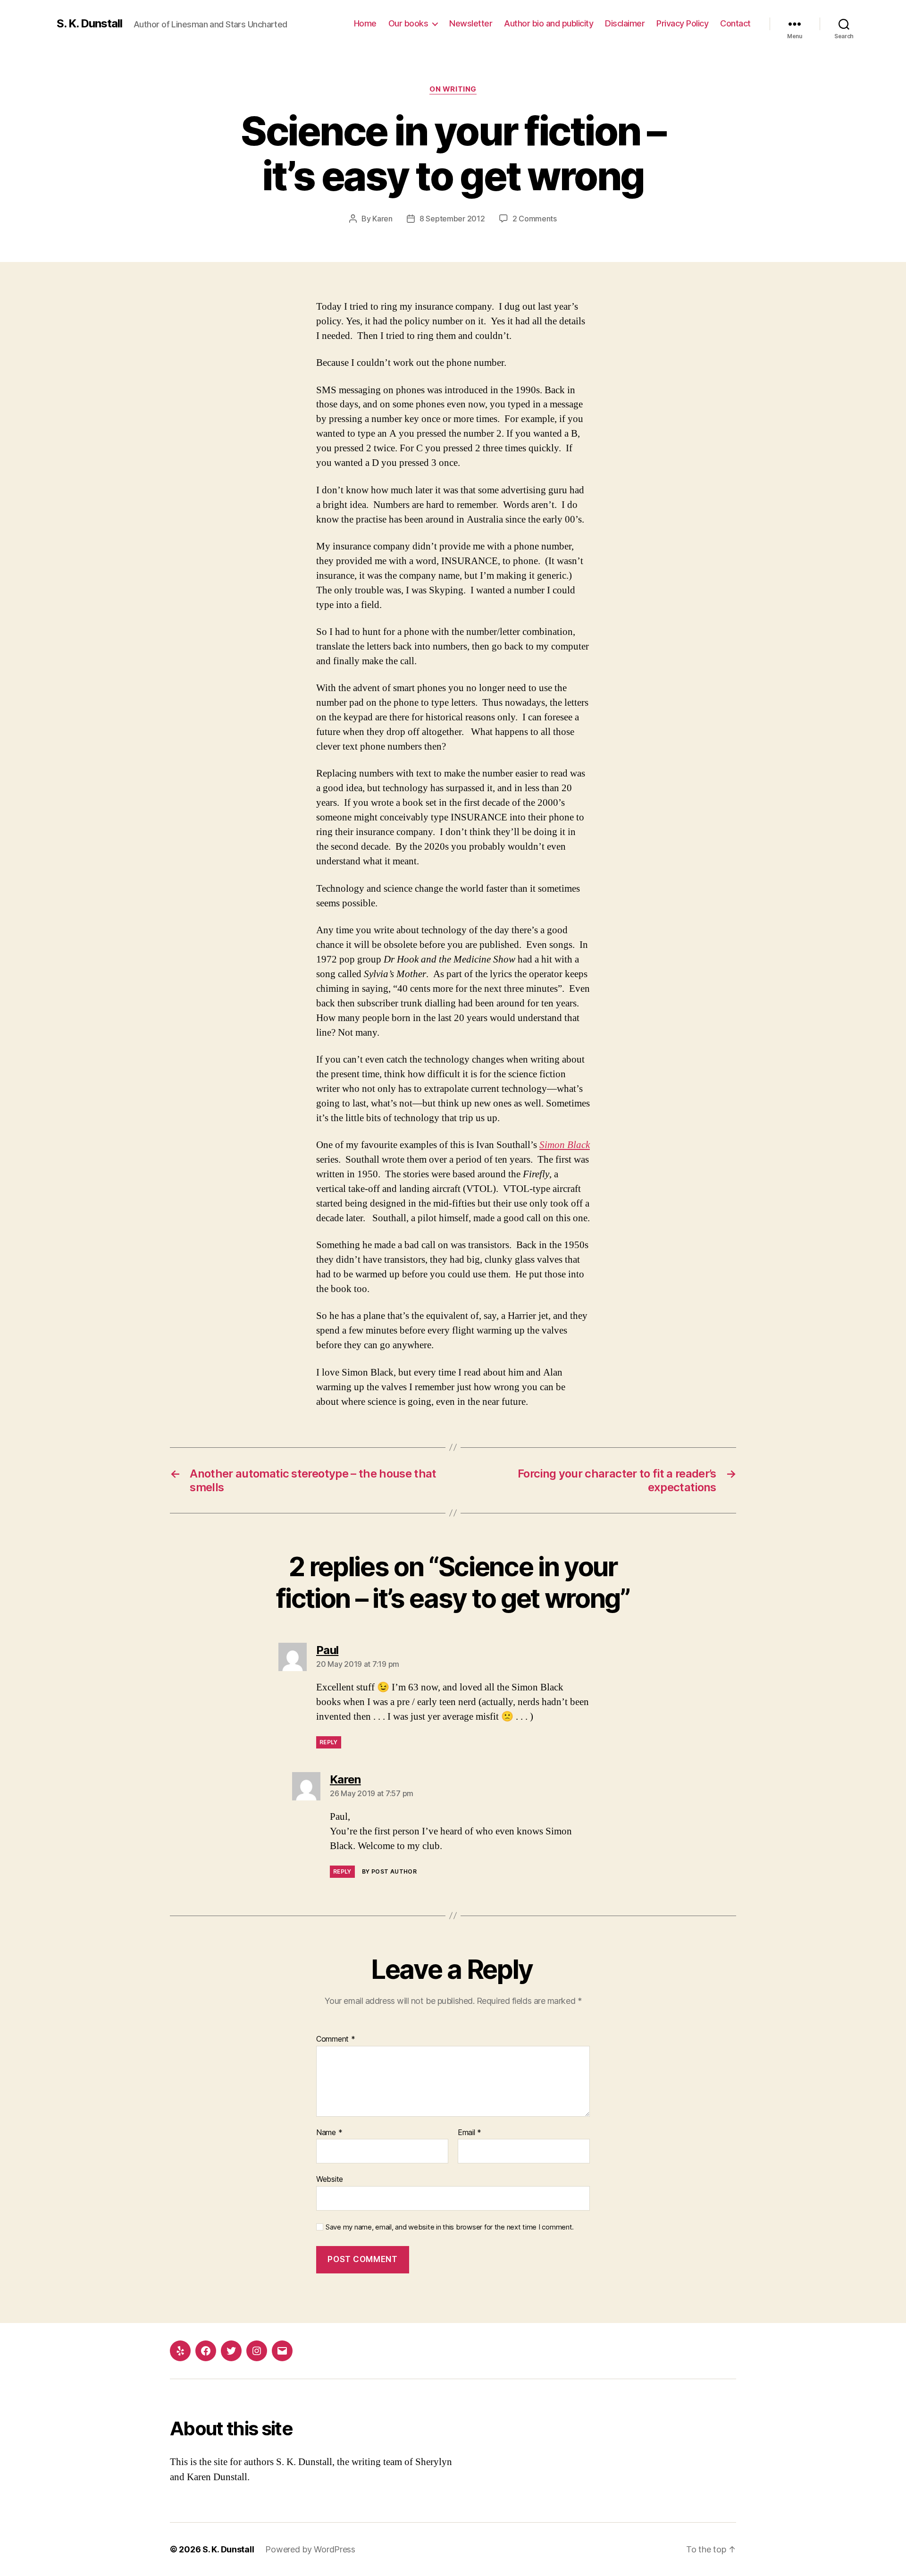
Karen (382, 219)
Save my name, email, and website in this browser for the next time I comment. (450, 2227)
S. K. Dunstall (89, 24)
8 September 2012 (452, 219)
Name (329, 2133)
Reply (329, 1742)
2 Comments (535, 219)
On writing (453, 89)
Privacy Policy (682, 23)
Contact (735, 23)
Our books (408, 23)
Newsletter (471, 23)
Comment (336, 2039)
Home (365, 23)
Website (330, 2179)
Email (470, 2133)
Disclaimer (625, 23)
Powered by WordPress (310, 2549)
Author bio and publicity (549, 23)
